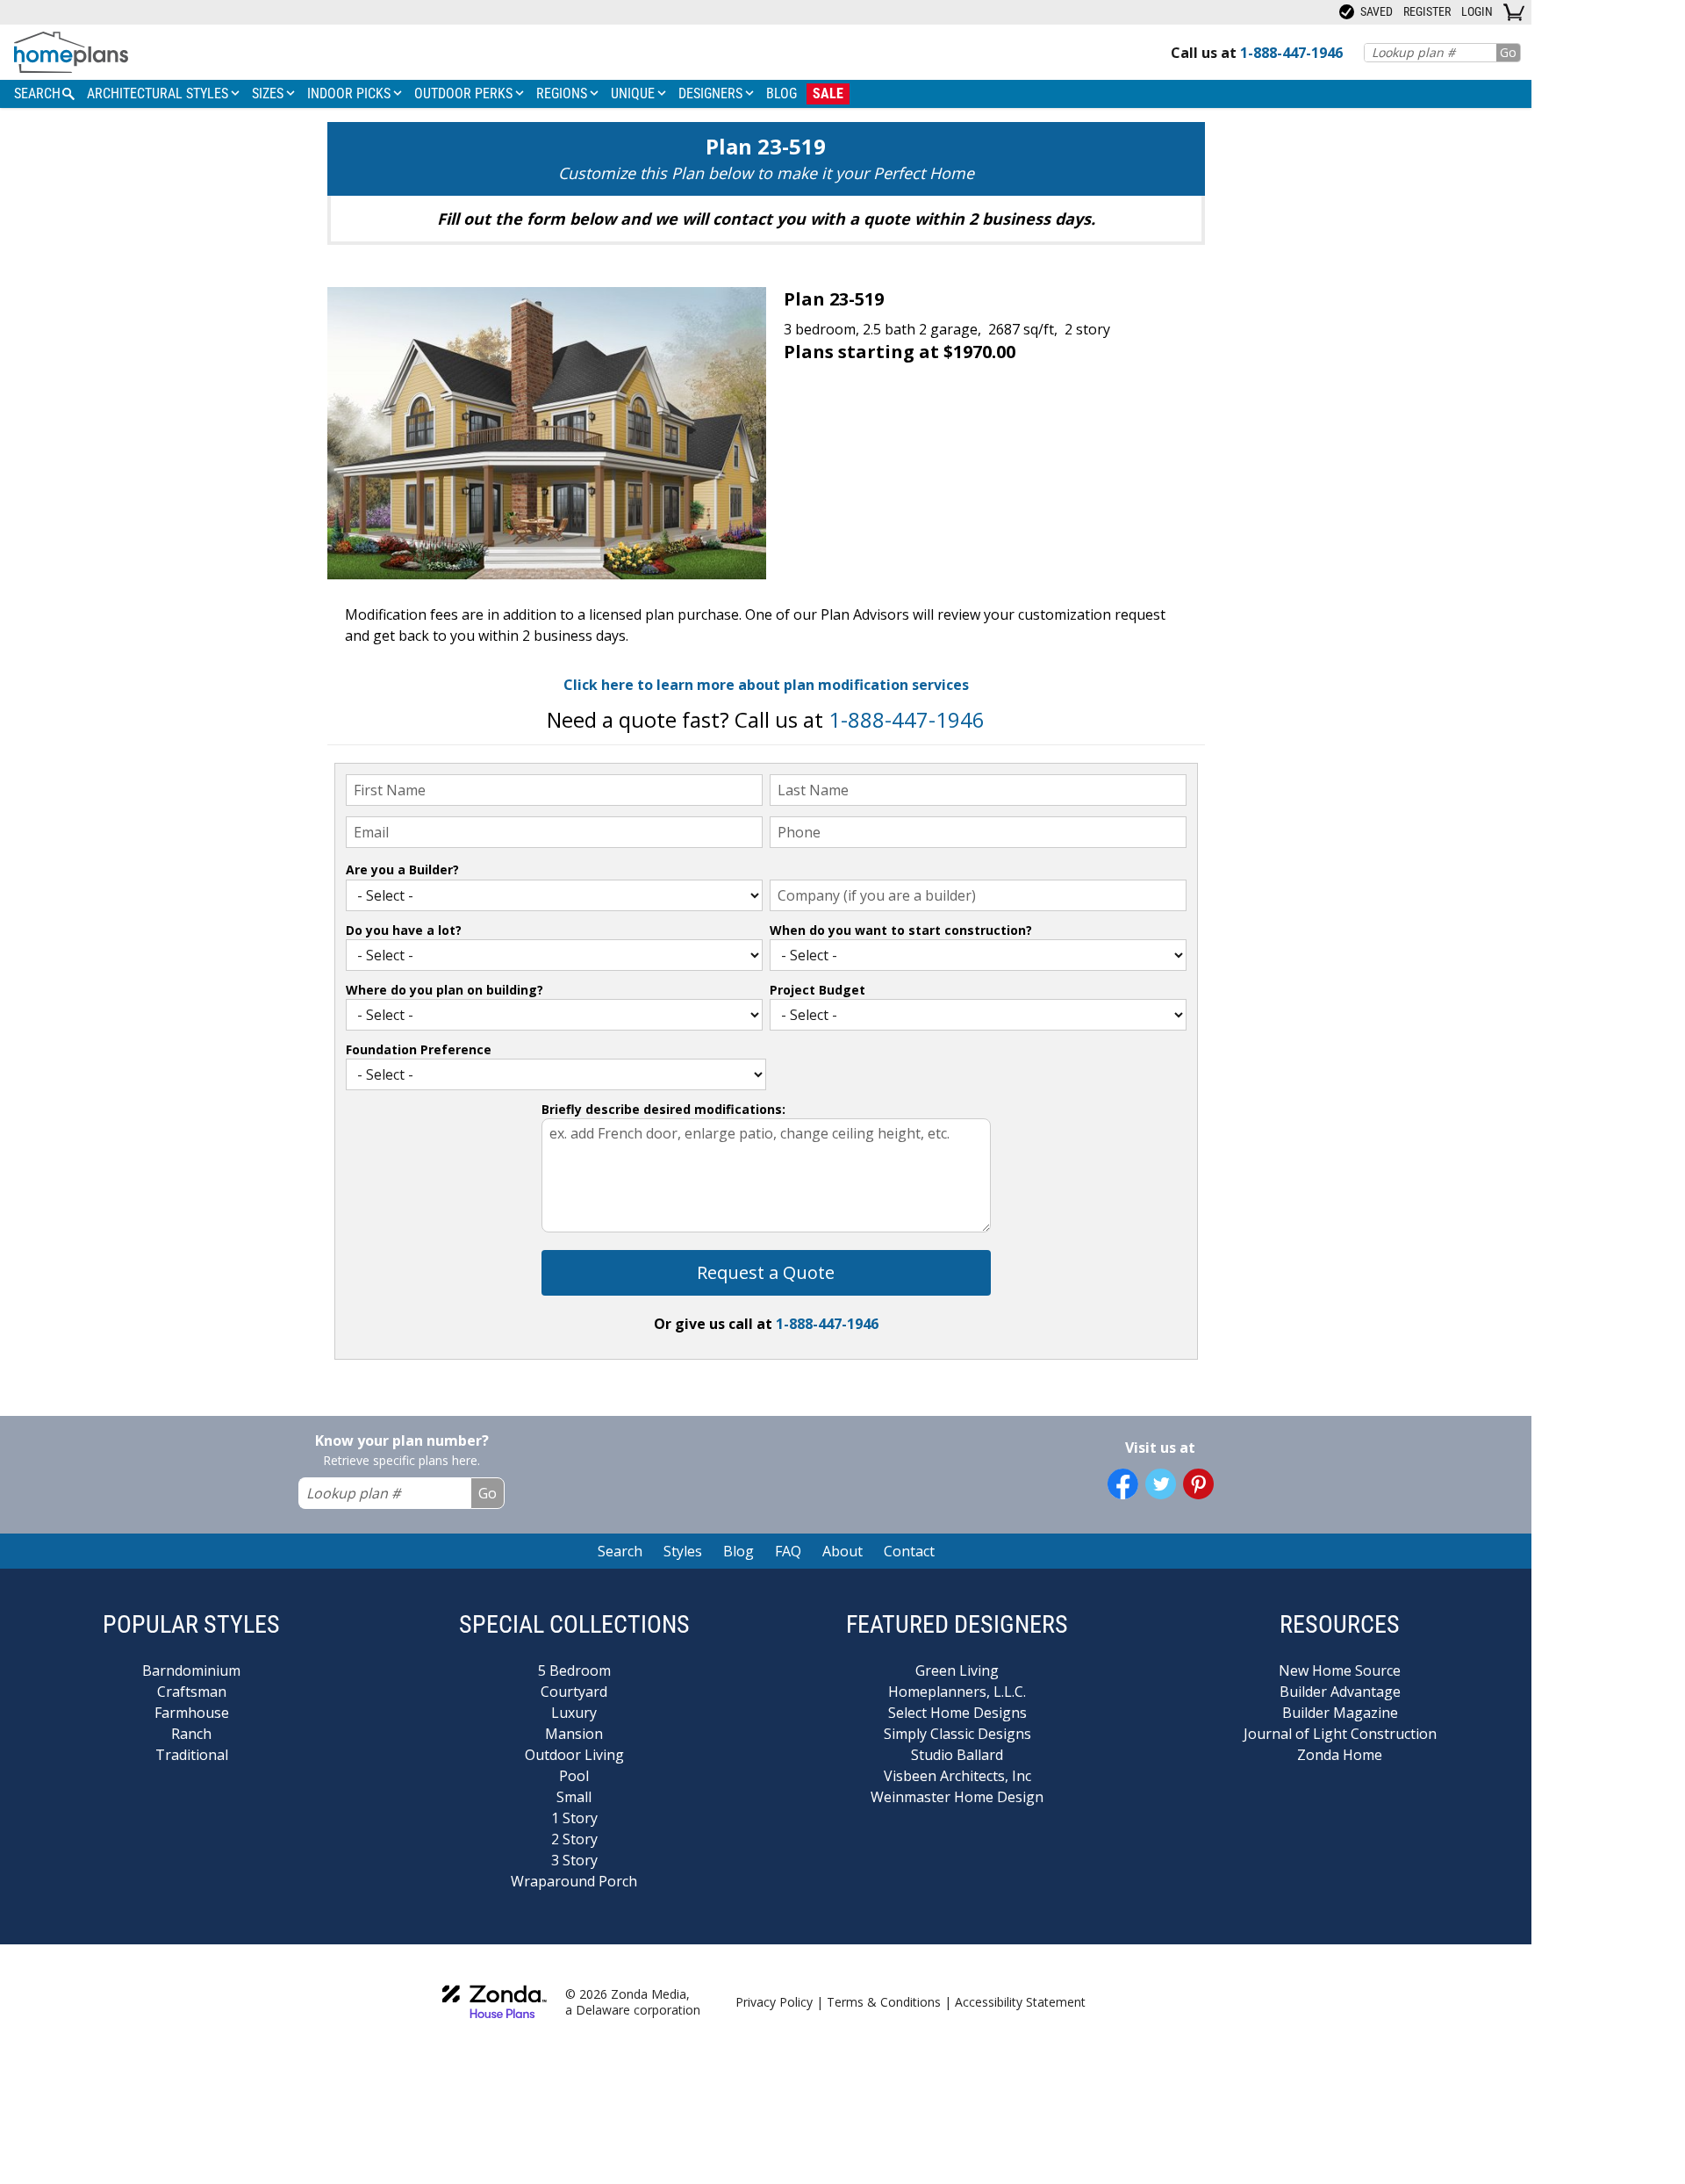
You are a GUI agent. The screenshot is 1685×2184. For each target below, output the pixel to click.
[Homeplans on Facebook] (1123, 1484)
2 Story (574, 1839)
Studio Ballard (957, 1755)
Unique (635, 93)
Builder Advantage (1340, 1692)
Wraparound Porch (574, 1881)
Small (574, 1797)
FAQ (788, 1551)
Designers (712, 93)
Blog (782, 93)
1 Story (574, 1818)
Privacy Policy (774, 2002)
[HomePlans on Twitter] (1161, 1484)
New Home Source (1340, 1670)
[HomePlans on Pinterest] (1198, 1484)
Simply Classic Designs (957, 1734)
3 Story (574, 1860)
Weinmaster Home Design (957, 1797)
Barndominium (191, 1670)
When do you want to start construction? (901, 930)
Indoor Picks (351, 93)
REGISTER (1427, 11)
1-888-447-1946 (907, 719)
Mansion (574, 1734)
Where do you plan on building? (445, 990)
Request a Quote (766, 1272)
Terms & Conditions (884, 2002)
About (842, 1551)
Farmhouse (192, 1713)
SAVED (1375, 11)
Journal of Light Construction (1340, 1734)
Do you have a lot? (404, 930)
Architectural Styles (159, 93)
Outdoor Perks (465, 93)
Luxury (574, 1713)
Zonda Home (1340, 1755)
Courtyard (574, 1692)
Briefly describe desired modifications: (663, 1109)
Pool (574, 1776)
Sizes (269, 93)
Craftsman (192, 1692)
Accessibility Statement (1020, 2002)
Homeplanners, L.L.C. (957, 1692)
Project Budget (817, 990)
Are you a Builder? (402, 869)
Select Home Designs (957, 1713)
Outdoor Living (574, 1755)
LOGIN (1477, 11)
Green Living (957, 1670)
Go (1508, 52)
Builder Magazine (1340, 1713)
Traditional (192, 1755)
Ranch (191, 1734)
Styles (683, 1551)
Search (620, 1551)
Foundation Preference (419, 1049)
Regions (563, 93)
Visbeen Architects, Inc (957, 1776)
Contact (909, 1551)
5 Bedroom (574, 1670)
